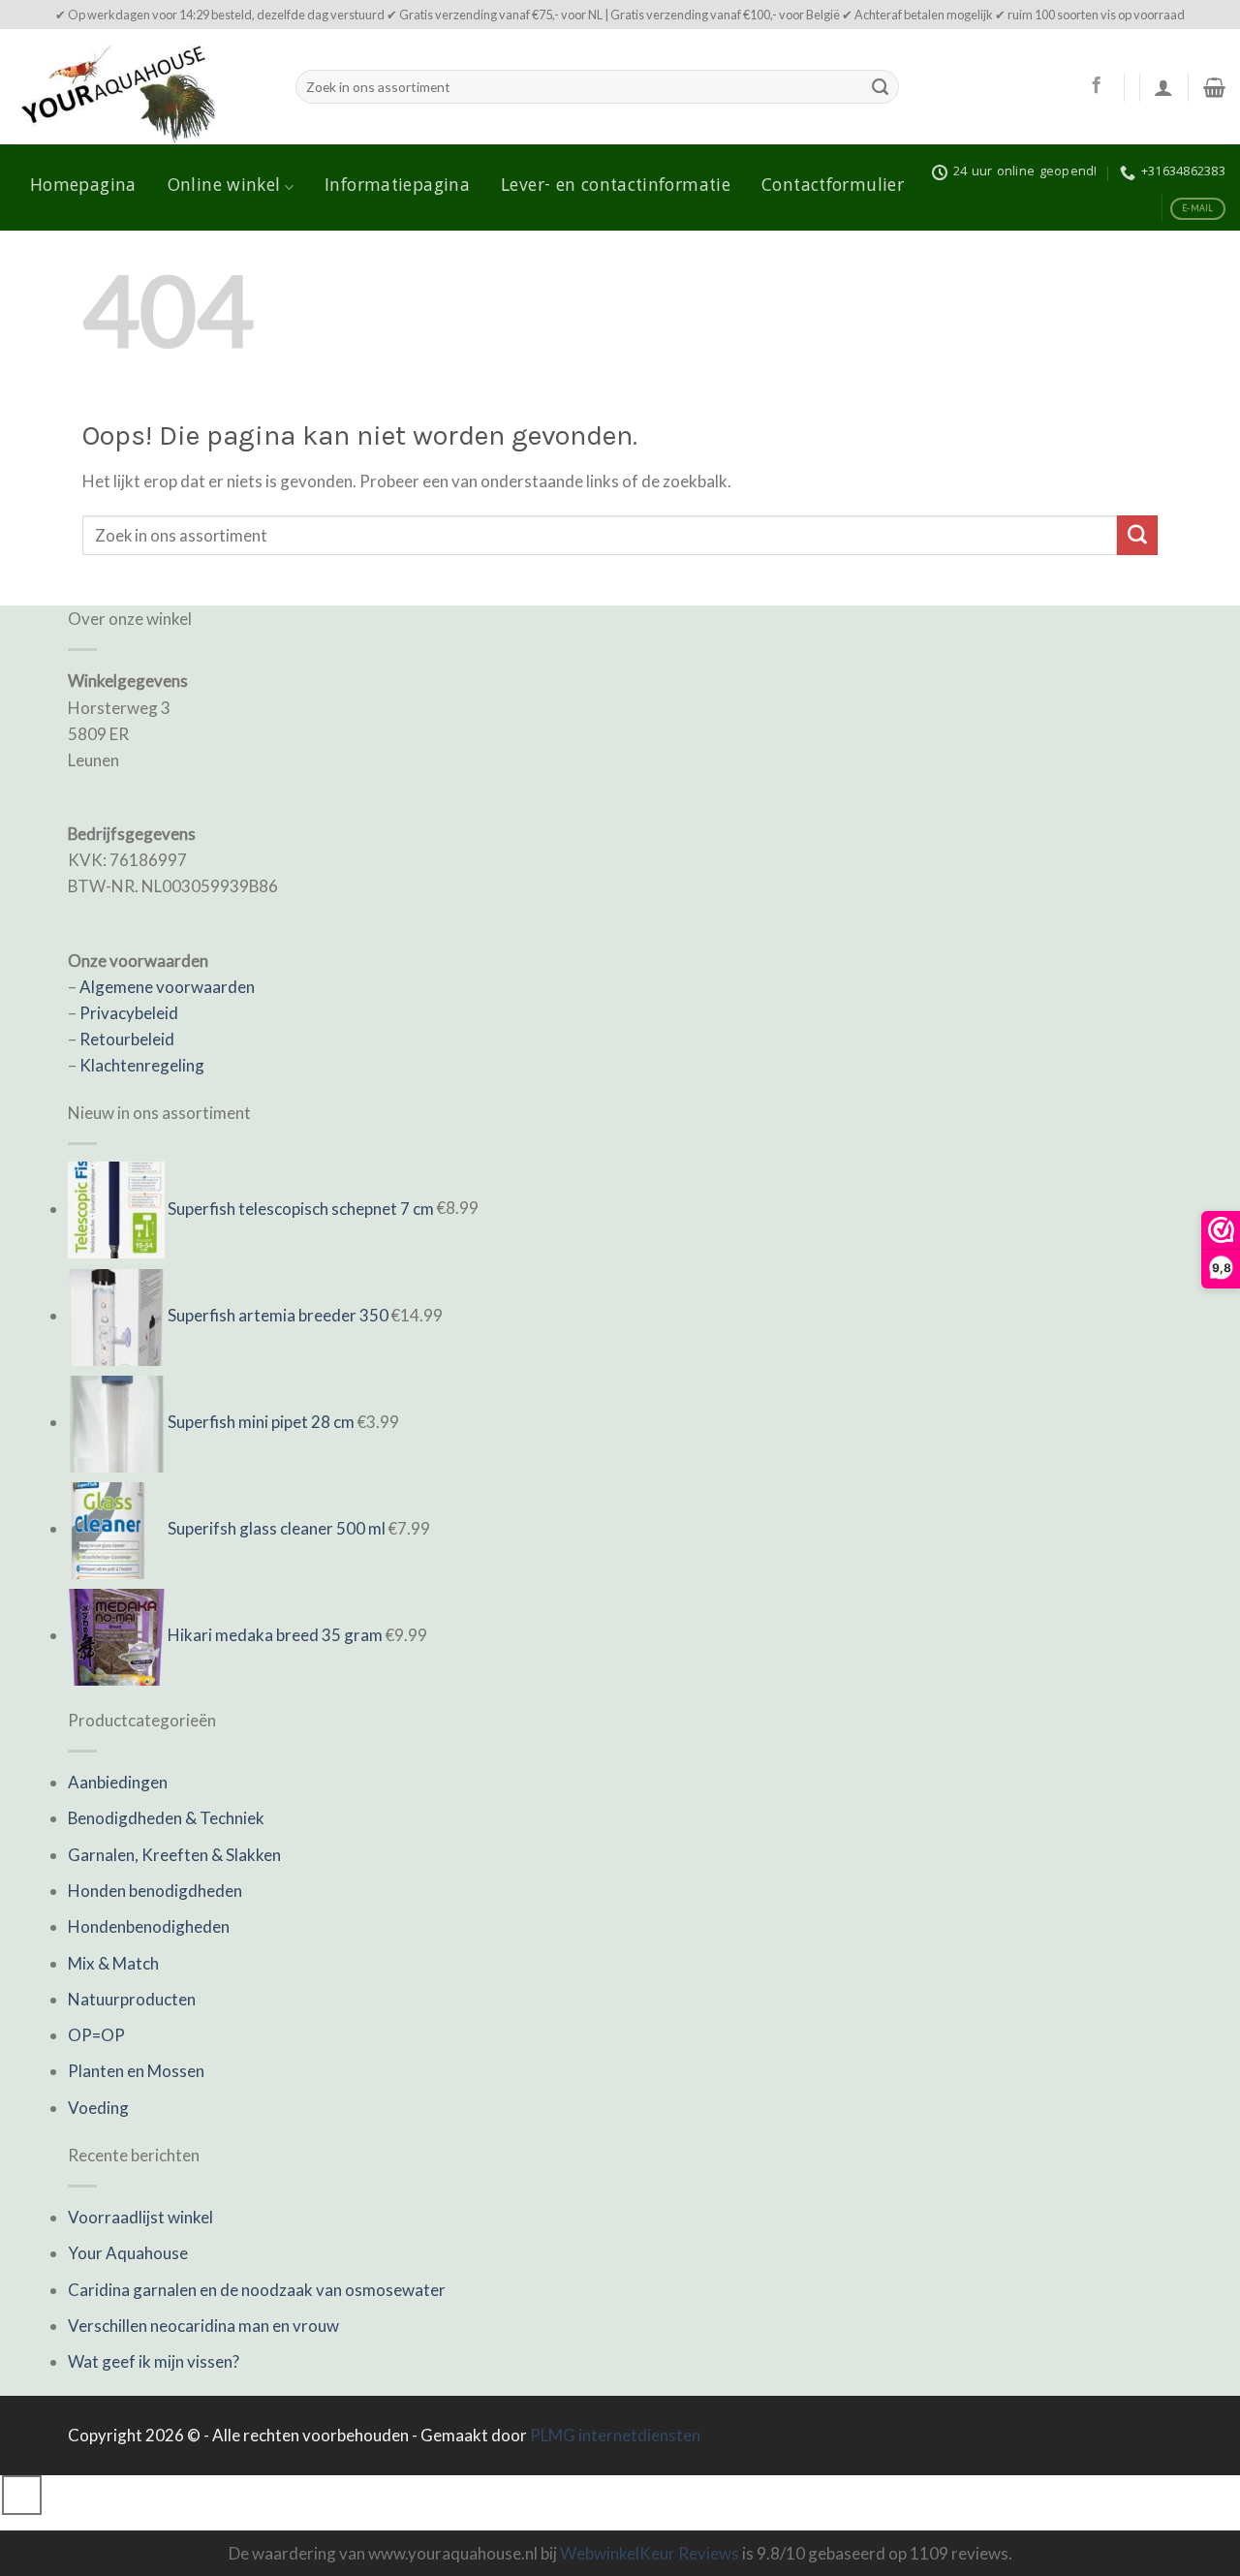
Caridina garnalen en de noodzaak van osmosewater (257, 2290)
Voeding (98, 2108)
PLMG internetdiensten (615, 2435)
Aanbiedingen (118, 1782)
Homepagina (83, 187)
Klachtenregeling (142, 1065)
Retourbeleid (127, 1039)
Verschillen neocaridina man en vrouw (203, 2326)
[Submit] (881, 87)
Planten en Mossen (136, 2071)
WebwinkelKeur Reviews (650, 2553)
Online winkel (224, 187)
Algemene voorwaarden (167, 987)
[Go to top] (22, 2495)
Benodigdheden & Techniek (166, 1818)
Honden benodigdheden (155, 1891)
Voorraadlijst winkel (140, 2217)
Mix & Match (113, 1963)
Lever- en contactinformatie (616, 187)
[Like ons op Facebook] (1096, 86)
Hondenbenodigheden (149, 1926)
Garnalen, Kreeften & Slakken (174, 1855)
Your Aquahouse (128, 2253)
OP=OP (96, 2035)
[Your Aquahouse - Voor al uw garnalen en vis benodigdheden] (140, 87)
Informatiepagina (397, 187)
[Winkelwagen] (1214, 87)
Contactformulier (833, 187)
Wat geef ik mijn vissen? (154, 2361)
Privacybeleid (129, 1013)
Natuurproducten (132, 1999)
